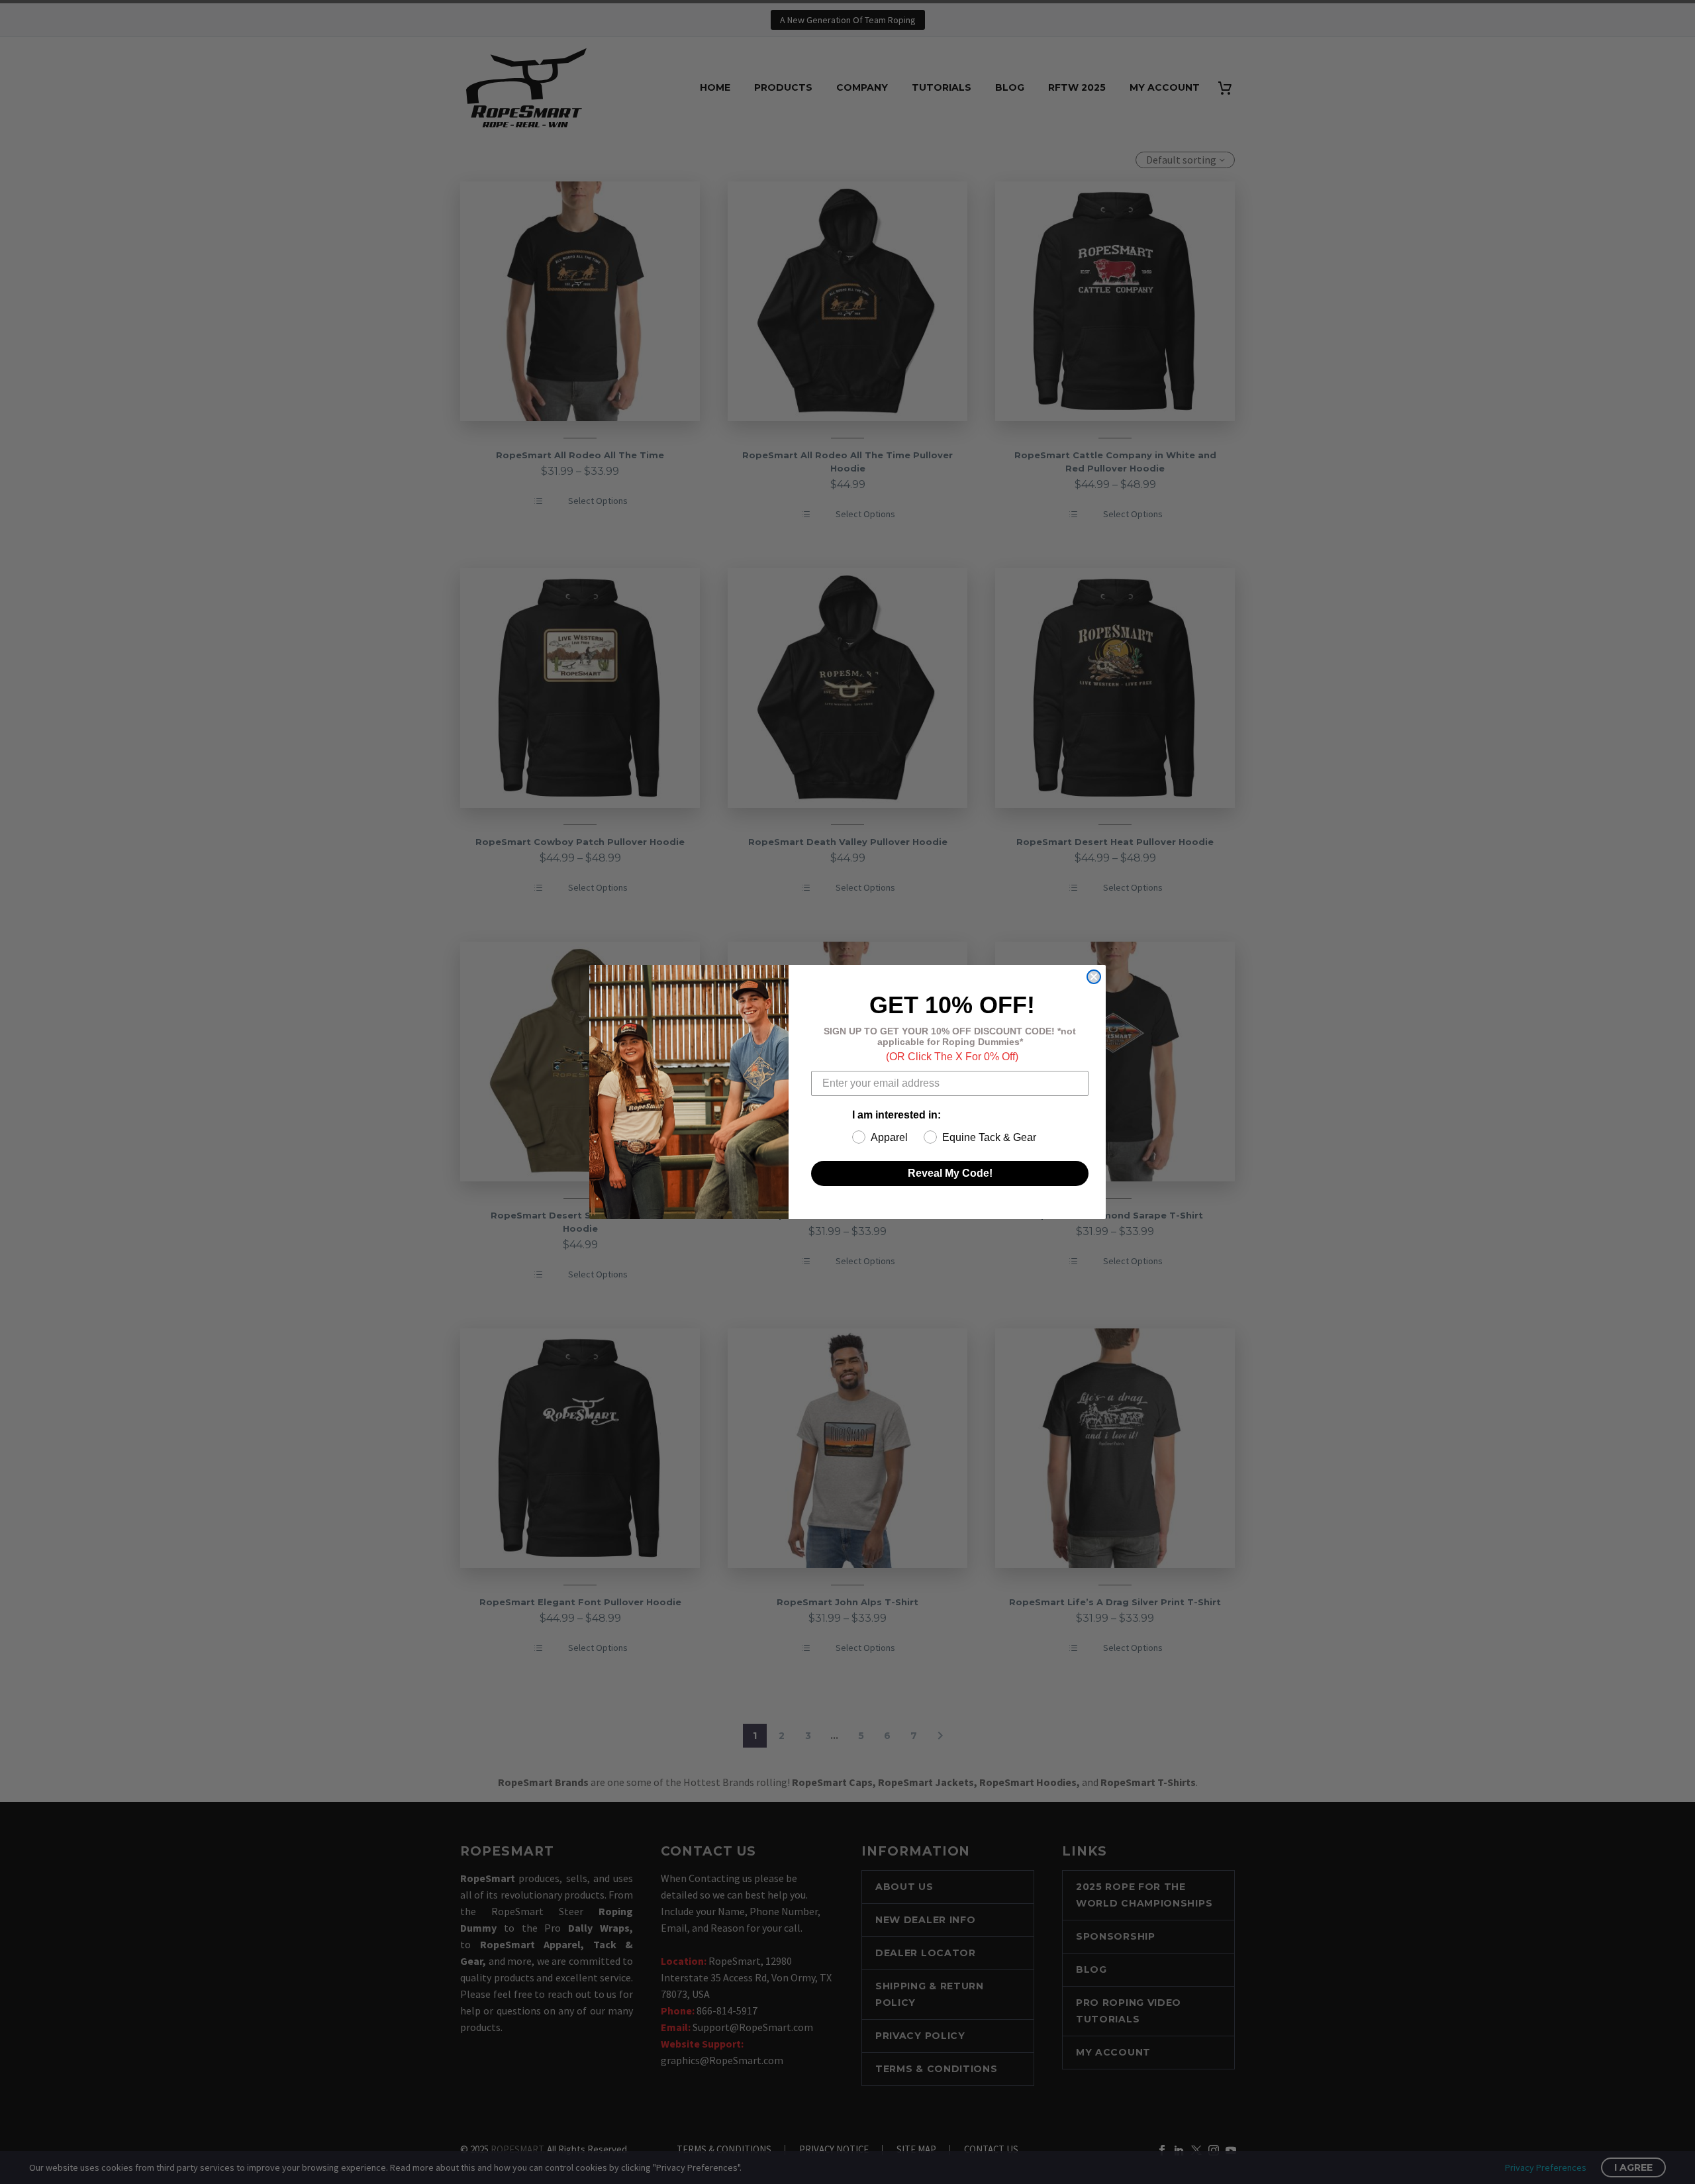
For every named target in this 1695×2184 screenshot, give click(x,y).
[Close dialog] (1094, 977)
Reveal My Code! (950, 1173)
